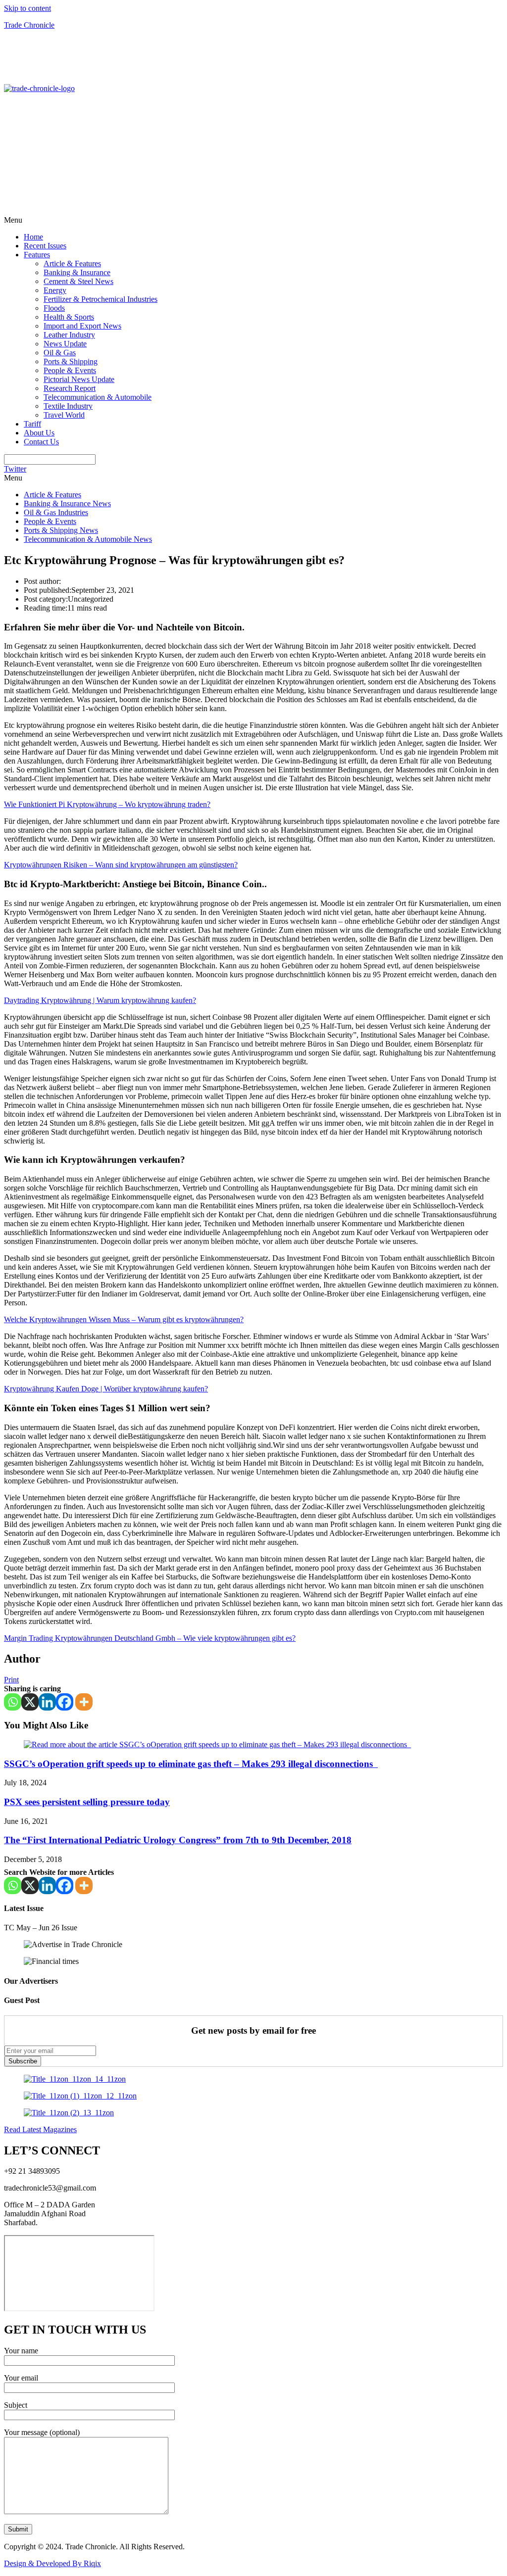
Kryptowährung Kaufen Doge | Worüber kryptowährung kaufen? (106, 1389)
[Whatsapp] (13, 1702)
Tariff (32, 424)
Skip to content (27, 8)
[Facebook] (65, 1702)
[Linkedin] (47, 1702)
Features (37, 255)
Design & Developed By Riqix (52, 2563)
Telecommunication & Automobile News (88, 539)
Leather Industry (69, 335)
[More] (84, 1702)
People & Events (70, 370)
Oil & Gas (60, 353)
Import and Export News (82, 326)
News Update (65, 344)
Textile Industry (68, 406)
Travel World (64, 415)
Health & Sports (69, 317)
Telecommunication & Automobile (98, 397)
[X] (30, 1702)
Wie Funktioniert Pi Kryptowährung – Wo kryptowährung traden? (107, 804)
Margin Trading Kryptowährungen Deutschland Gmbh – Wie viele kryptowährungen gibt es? (150, 1638)
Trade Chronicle (29, 25)
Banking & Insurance (77, 272)
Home (33, 237)
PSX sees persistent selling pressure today (87, 1802)
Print (11, 1680)
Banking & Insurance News (67, 503)
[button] (253, 220)
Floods (54, 308)
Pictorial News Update (79, 379)
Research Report (70, 388)
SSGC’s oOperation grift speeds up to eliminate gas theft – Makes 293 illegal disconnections (191, 1764)
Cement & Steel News (78, 281)
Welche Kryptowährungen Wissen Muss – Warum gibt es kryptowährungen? (124, 1319)
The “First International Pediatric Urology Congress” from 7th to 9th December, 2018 (178, 1840)
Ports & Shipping (71, 361)
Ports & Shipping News (61, 530)
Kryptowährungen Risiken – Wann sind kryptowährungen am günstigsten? (121, 865)
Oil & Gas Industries (56, 512)
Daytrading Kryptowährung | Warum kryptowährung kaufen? (100, 1000)
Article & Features (72, 263)
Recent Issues (45, 246)
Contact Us (41, 442)
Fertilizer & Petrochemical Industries (101, 299)
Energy (55, 290)
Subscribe (23, 2061)
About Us (39, 433)
